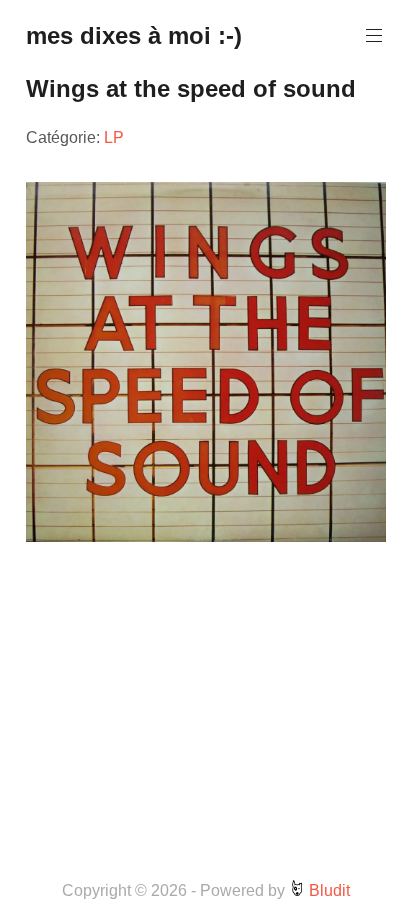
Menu (374, 36)
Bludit (327, 890)
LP (114, 137)
